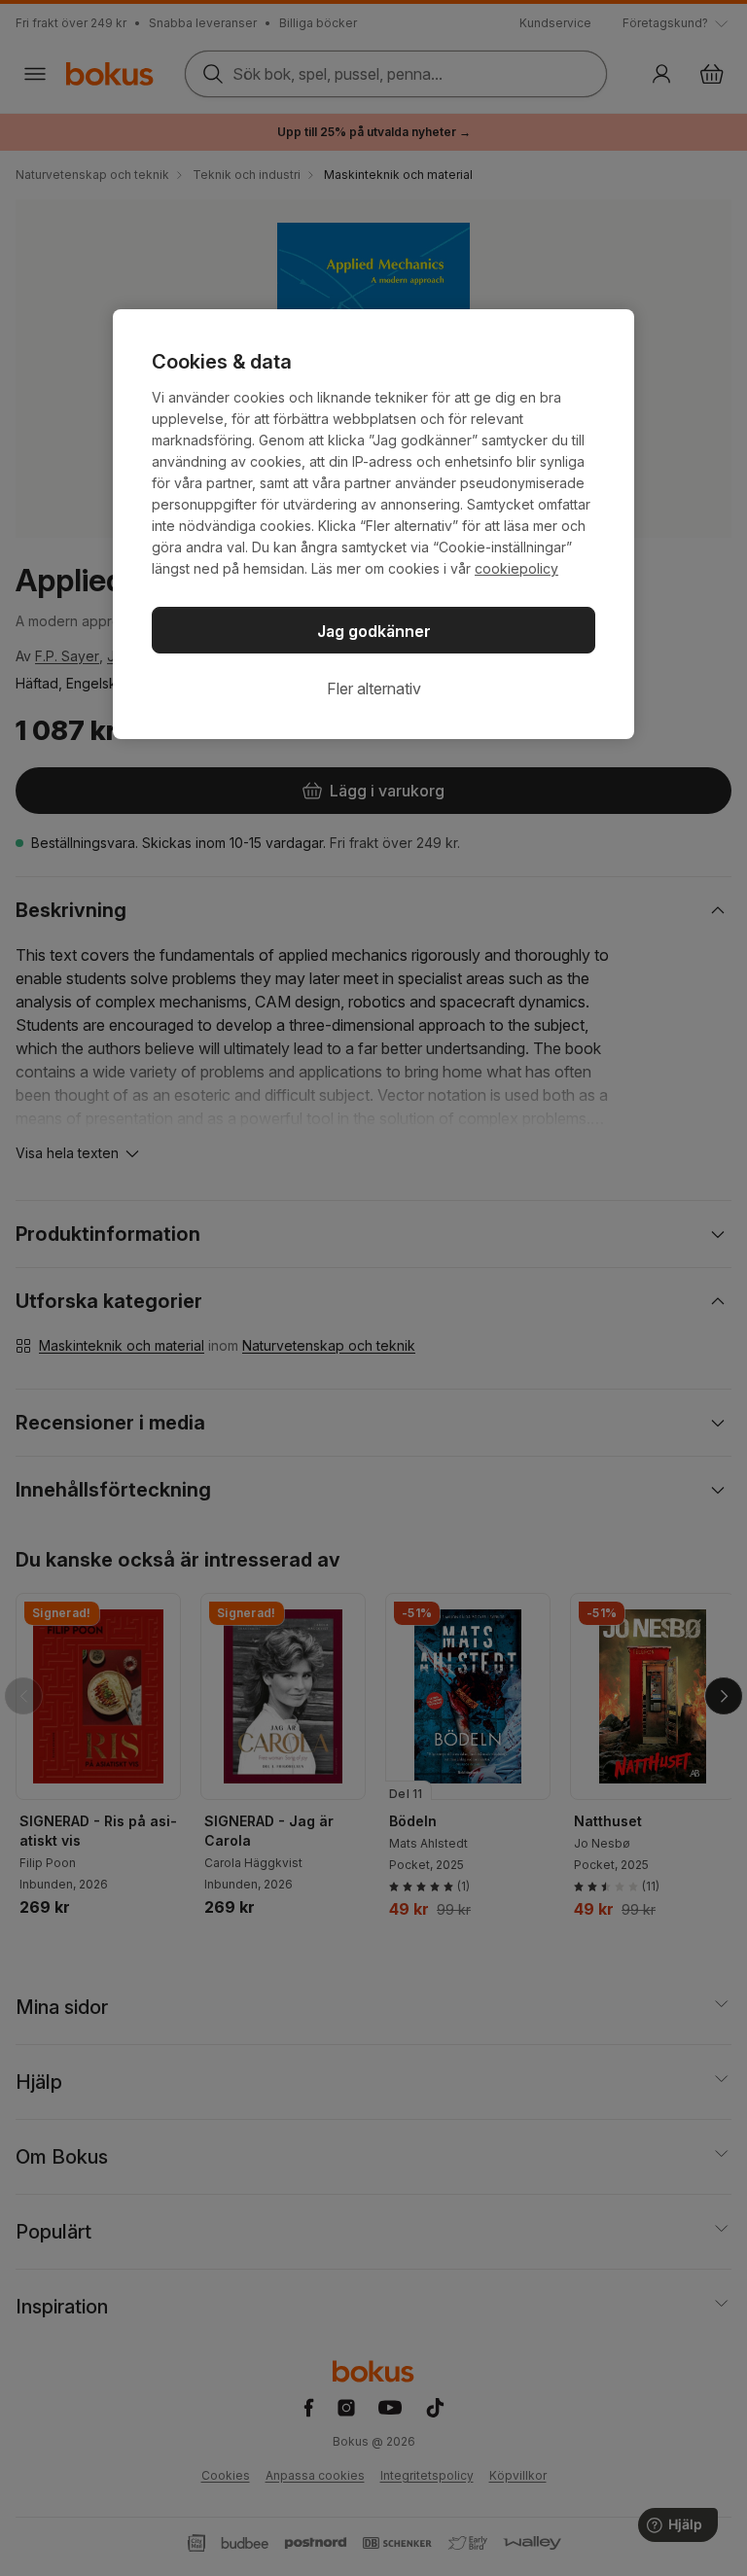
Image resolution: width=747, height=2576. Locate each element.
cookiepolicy (516, 568)
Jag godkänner (374, 631)
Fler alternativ (374, 688)
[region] (373, 524)
